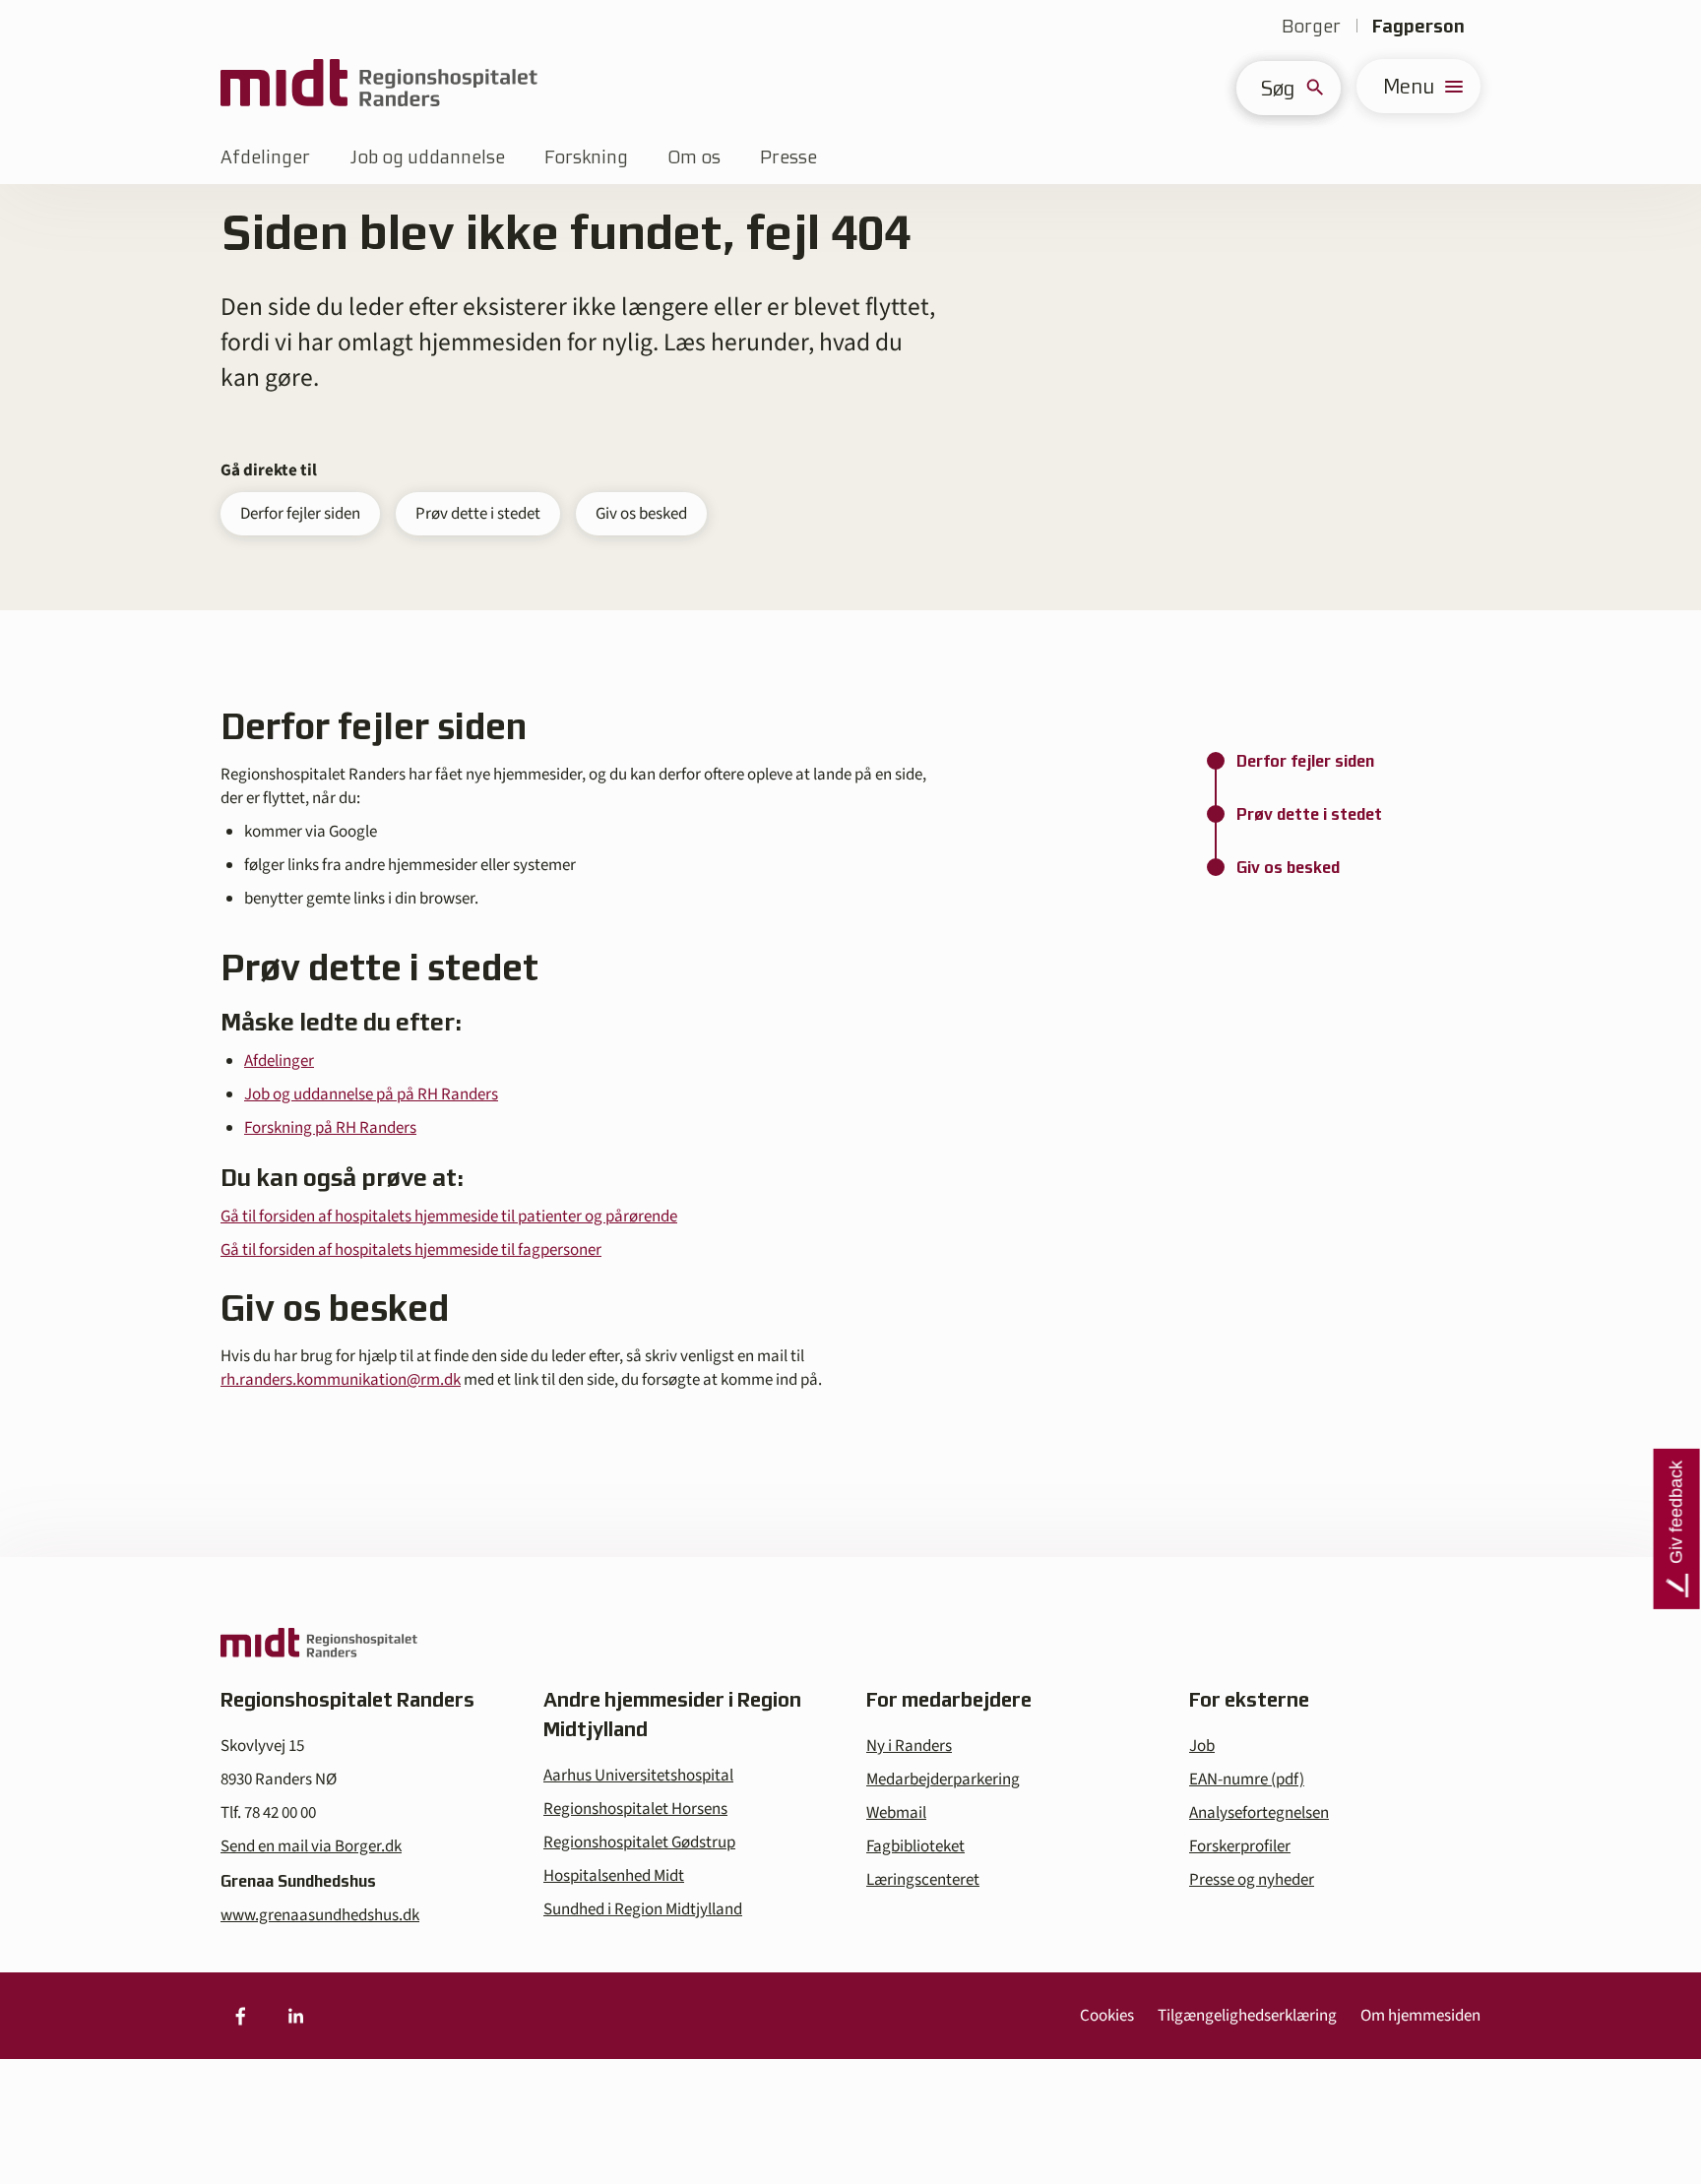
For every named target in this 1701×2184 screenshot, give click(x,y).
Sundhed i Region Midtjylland (643, 1909)
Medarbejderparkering (943, 1779)
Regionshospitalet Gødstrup (639, 1842)
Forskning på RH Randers (330, 1128)
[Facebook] (240, 2016)
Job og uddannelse (427, 157)
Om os (694, 157)
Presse (788, 157)
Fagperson (1418, 26)
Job (1202, 1746)
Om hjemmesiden (1420, 2016)
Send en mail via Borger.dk (311, 1846)
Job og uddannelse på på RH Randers (371, 1094)
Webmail (896, 1813)
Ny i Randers (909, 1746)
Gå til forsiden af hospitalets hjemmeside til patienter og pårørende (449, 1217)
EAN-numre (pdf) (1247, 1779)
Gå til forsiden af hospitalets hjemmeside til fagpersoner (411, 1250)
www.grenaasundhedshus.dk (320, 1915)
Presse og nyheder (1252, 1880)
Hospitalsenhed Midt (614, 1876)
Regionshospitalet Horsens (635, 1809)
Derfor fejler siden (300, 514)
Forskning (586, 157)
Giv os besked (641, 514)
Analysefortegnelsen (1259, 1813)
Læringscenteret (923, 1880)
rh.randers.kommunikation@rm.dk (341, 1380)
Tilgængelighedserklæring (1247, 2016)
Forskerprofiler (1240, 1846)
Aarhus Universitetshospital (638, 1776)
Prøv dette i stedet (478, 514)
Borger (1311, 26)
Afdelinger (265, 157)
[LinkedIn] (295, 2016)
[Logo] (379, 86)
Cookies (1107, 2016)
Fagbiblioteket (915, 1846)
